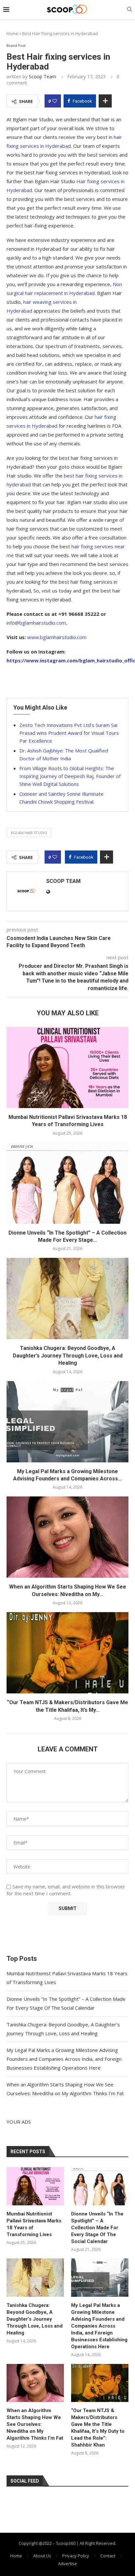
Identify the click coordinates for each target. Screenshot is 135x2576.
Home (12, 33)
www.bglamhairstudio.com (57, 637)
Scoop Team (42, 77)
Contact (108, 2556)
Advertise (67, 2564)
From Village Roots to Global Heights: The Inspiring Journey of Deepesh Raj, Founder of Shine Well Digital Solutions (70, 776)
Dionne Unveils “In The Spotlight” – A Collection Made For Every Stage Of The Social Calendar (97, 2228)
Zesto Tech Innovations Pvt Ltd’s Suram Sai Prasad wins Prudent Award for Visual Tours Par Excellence (69, 733)
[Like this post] (55, 101)
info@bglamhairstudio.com (36, 623)
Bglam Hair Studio (29, 833)
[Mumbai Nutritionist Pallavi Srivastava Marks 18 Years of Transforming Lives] (67, 1067)
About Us (42, 2556)
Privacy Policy (76, 2556)
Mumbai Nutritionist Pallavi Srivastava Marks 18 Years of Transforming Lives (34, 2224)
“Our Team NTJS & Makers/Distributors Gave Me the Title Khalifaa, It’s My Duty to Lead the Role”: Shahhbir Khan (98, 2428)
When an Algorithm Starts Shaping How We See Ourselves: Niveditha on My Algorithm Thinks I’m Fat (35, 2424)
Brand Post (16, 45)
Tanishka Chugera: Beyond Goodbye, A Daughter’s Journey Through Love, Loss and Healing (68, 1356)
